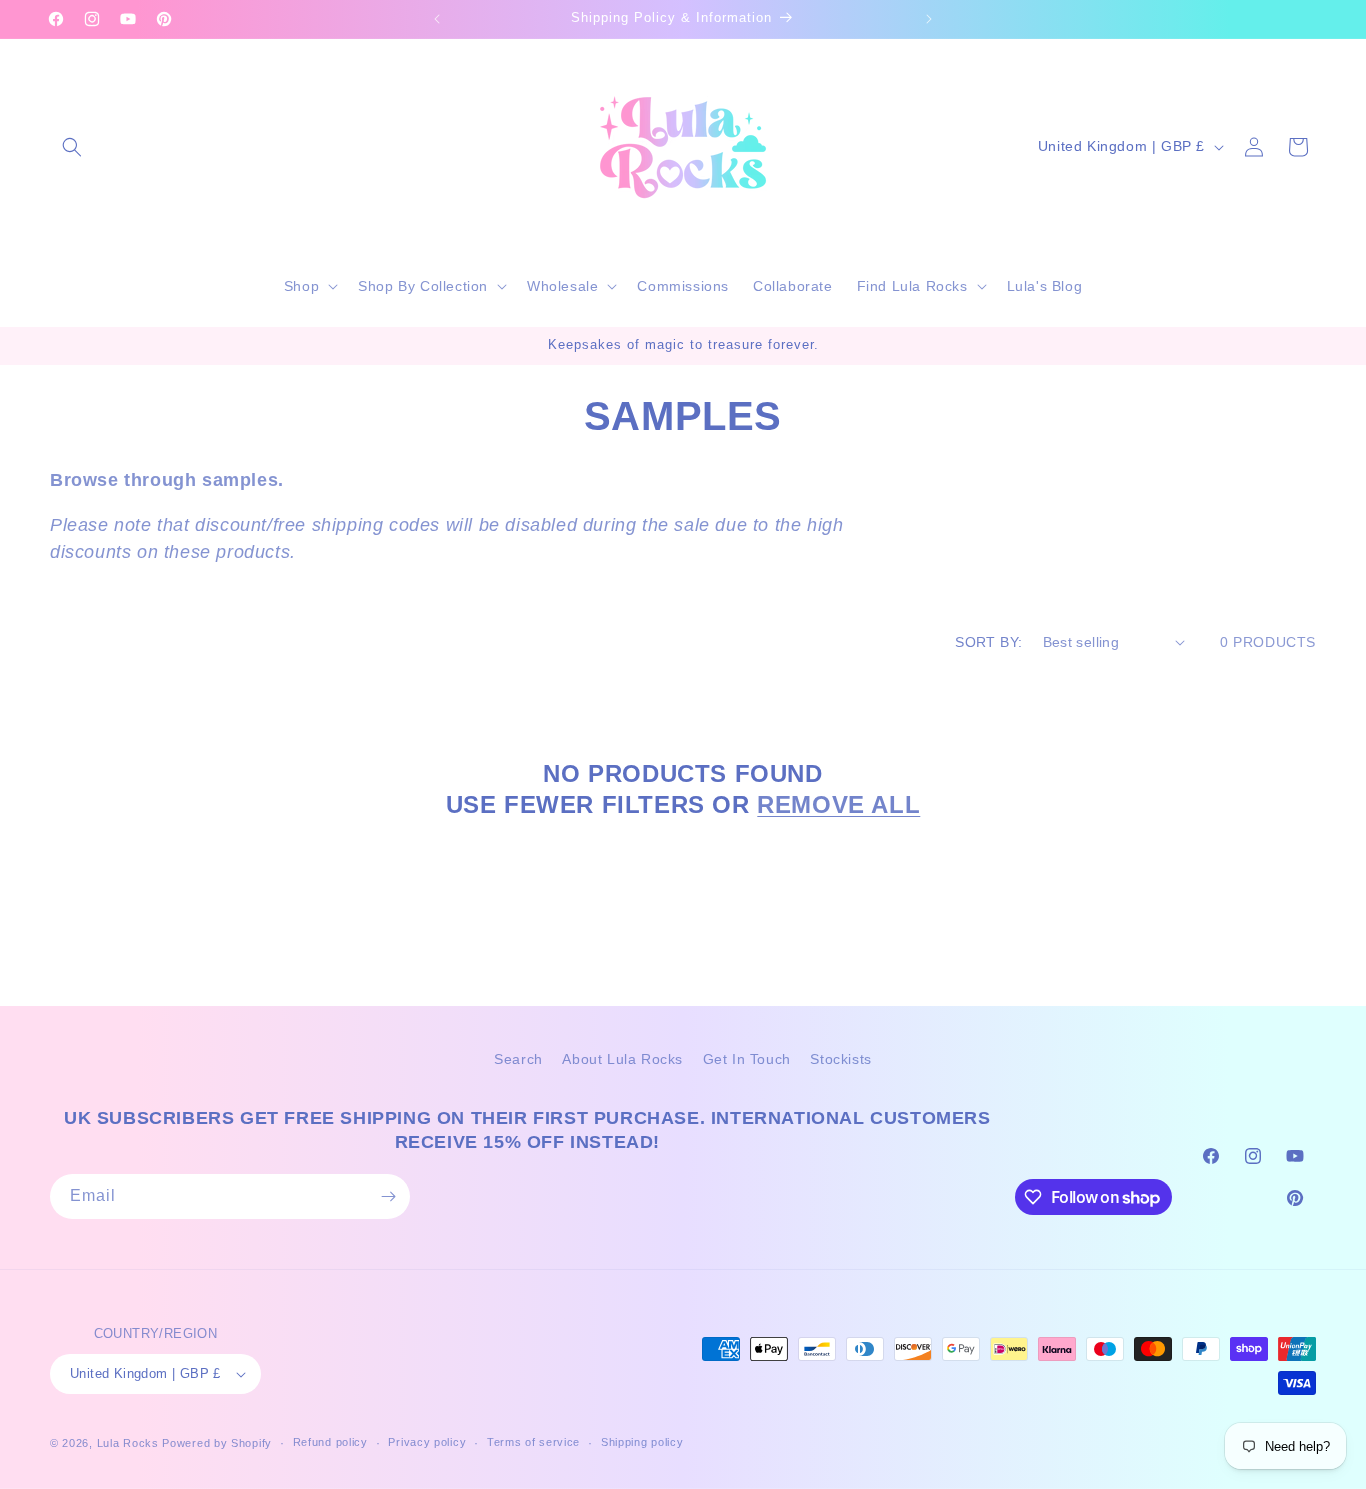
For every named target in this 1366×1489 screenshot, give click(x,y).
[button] (72, 147)
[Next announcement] (929, 19)
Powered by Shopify (217, 1443)
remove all (838, 804)
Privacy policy (427, 1442)
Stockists (840, 1059)
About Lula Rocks (622, 1059)
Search (518, 1059)
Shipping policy (642, 1442)
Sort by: (988, 642)
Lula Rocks (128, 1443)
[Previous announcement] (437, 19)
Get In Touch (747, 1059)
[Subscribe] (388, 1196)
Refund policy (330, 1442)
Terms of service (533, 1442)
